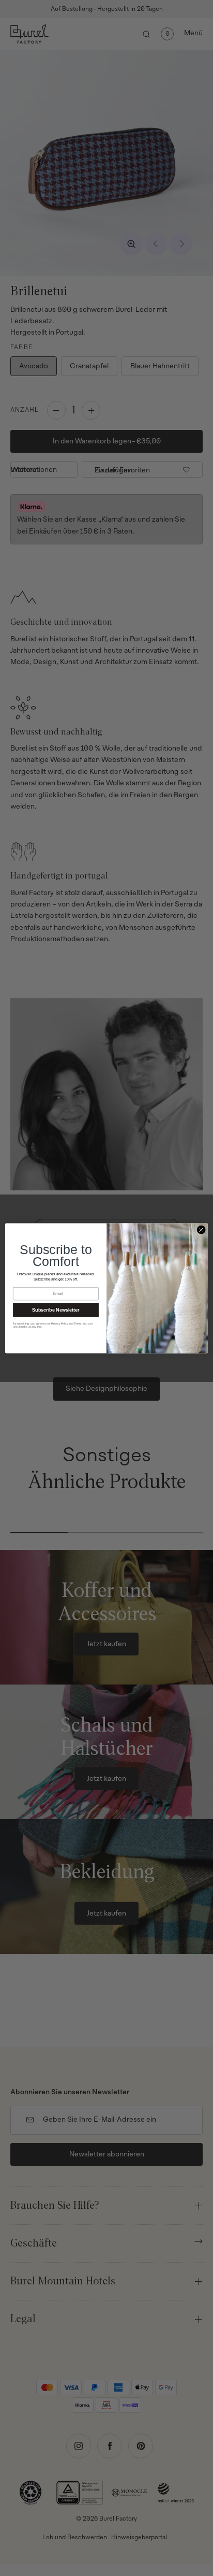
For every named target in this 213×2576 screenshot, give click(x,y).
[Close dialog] (201, 1230)
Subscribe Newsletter (56, 1309)
